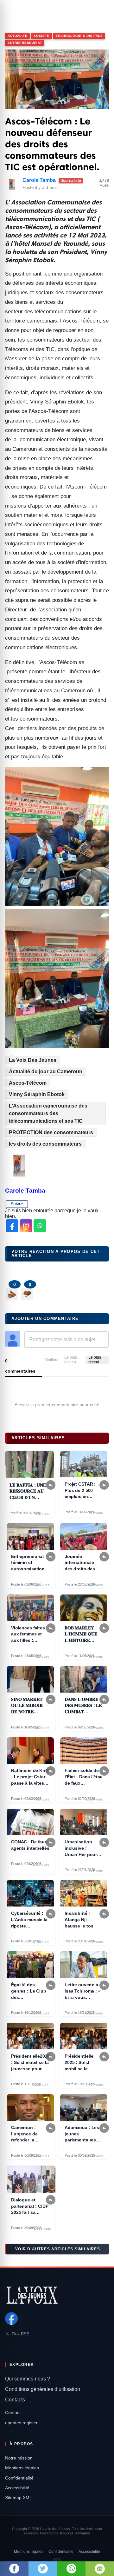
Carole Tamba (39, 180)
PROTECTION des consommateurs (51, 1132)
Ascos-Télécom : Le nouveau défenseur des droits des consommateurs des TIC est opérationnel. (52, 144)
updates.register (21, 2423)
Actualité (17, 36)
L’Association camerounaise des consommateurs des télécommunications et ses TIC (48, 1113)
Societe (41, 36)
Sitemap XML (19, 2498)
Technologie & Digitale (79, 36)
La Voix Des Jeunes (33, 1060)
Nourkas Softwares (75, 2533)
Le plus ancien (71, 1360)
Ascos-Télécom (28, 1083)
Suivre (17, 1204)
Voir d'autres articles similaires (58, 2249)
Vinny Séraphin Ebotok (37, 1094)
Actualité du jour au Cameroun (46, 1072)
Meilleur (52, 1360)
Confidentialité (19, 2478)
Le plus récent (95, 1360)
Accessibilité (17, 2488)
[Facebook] (11, 2319)
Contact (13, 2413)
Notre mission (19, 2458)
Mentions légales (22, 2468)
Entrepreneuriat (25, 43)
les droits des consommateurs (45, 1144)
